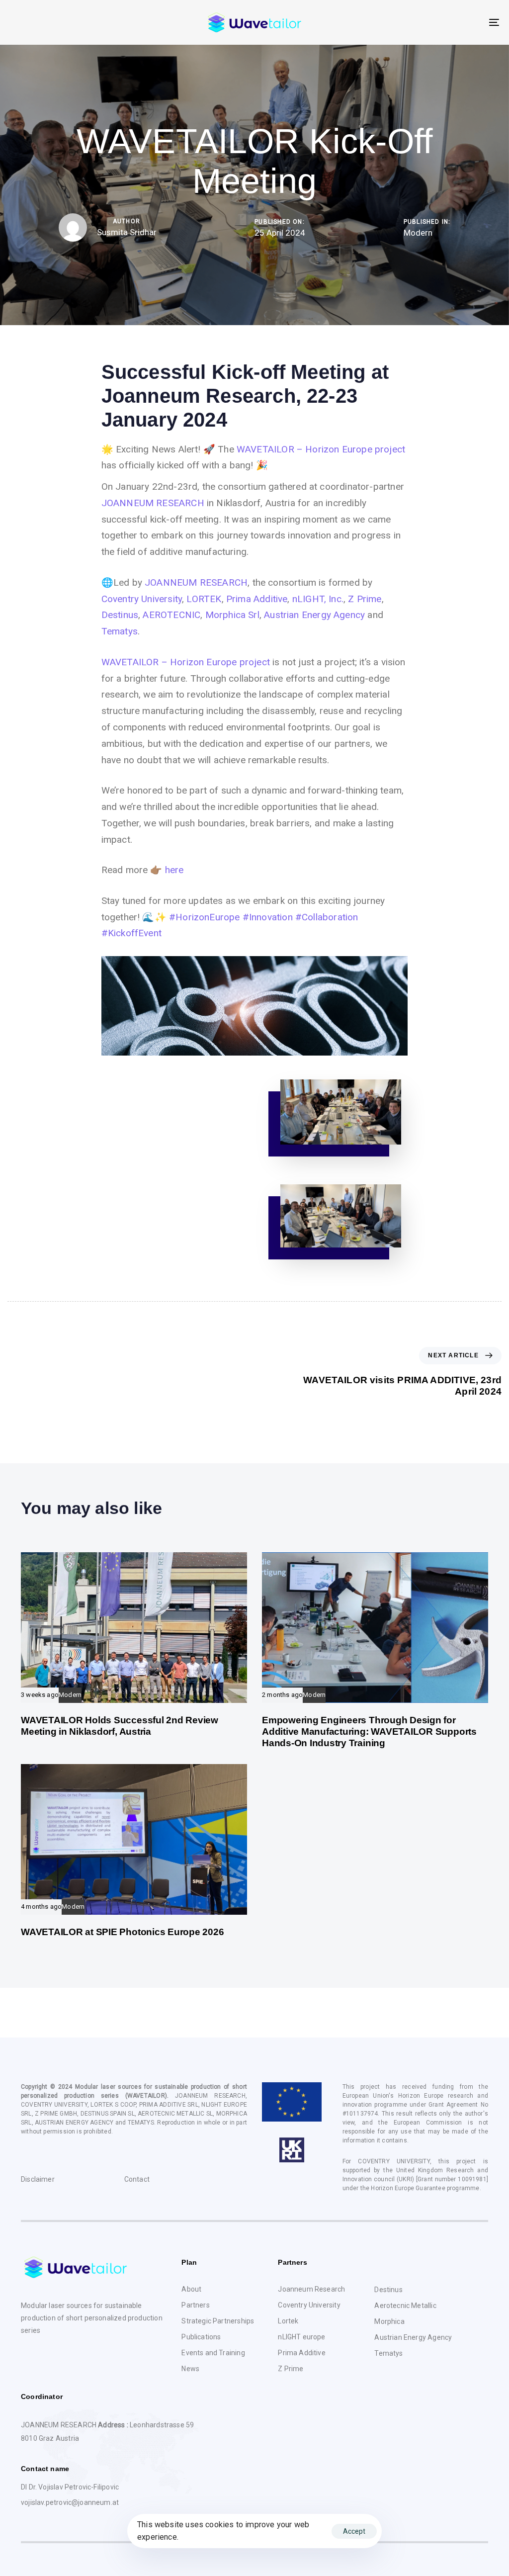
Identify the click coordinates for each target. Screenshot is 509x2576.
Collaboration (327, 917)
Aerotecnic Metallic (405, 2306)
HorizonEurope (205, 917)
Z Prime (365, 599)
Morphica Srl (232, 615)
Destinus (120, 615)
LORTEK (204, 599)
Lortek (288, 2321)
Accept (354, 2531)
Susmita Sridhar (127, 232)
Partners (195, 2305)
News (190, 2369)
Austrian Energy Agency (314, 615)
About (191, 2289)
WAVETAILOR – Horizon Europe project (321, 449)
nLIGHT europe (301, 2337)
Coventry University (142, 599)
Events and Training (213, 2353)
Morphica (389, 2321)
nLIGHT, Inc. (318, 599)
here (174, 870)
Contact (137, 2179)
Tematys (120, 631)
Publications (201, 2337)
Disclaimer (38, 2179)
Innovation (268, 917)
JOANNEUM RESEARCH (153, 503)
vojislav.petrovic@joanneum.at (70, 2502)
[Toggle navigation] (418, 22)
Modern (418, 232)
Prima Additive (257, 599)
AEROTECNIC (171, 615)
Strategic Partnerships (218, 2321)
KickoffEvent (131, 933)
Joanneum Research (311, 2289)
